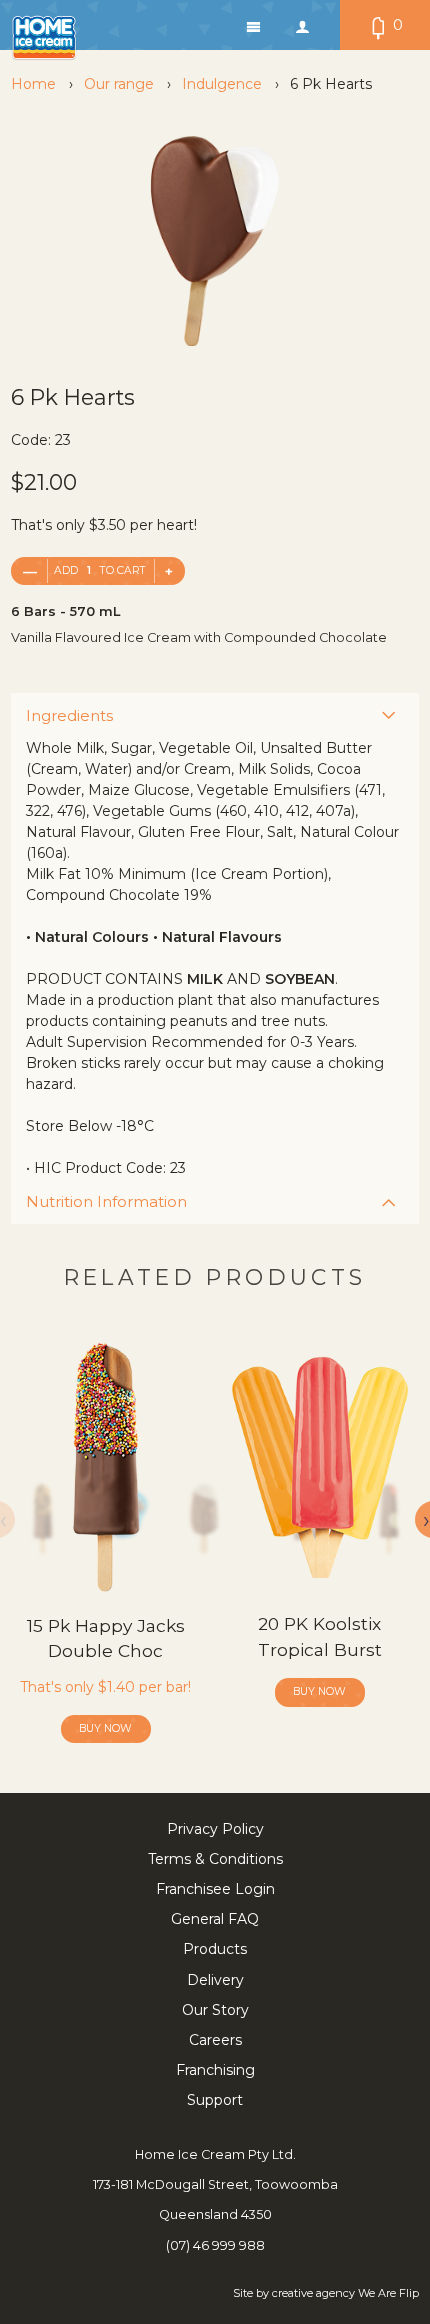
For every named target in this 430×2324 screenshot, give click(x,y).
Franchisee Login (215, 1889)
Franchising (215, 2070)
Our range (119, 84)
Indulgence (222, 84)
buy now (105, 1728)
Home (33, 84)
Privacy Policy (215, 1829)
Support (215, 2100)
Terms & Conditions (215, 1859)
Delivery (215, 1980)
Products (215, 1949)
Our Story (215, 2010)
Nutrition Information (106, 1201)
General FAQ (215, 1919)
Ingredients (69, 715)
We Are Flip (388, 2293)
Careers (215, 2040)
